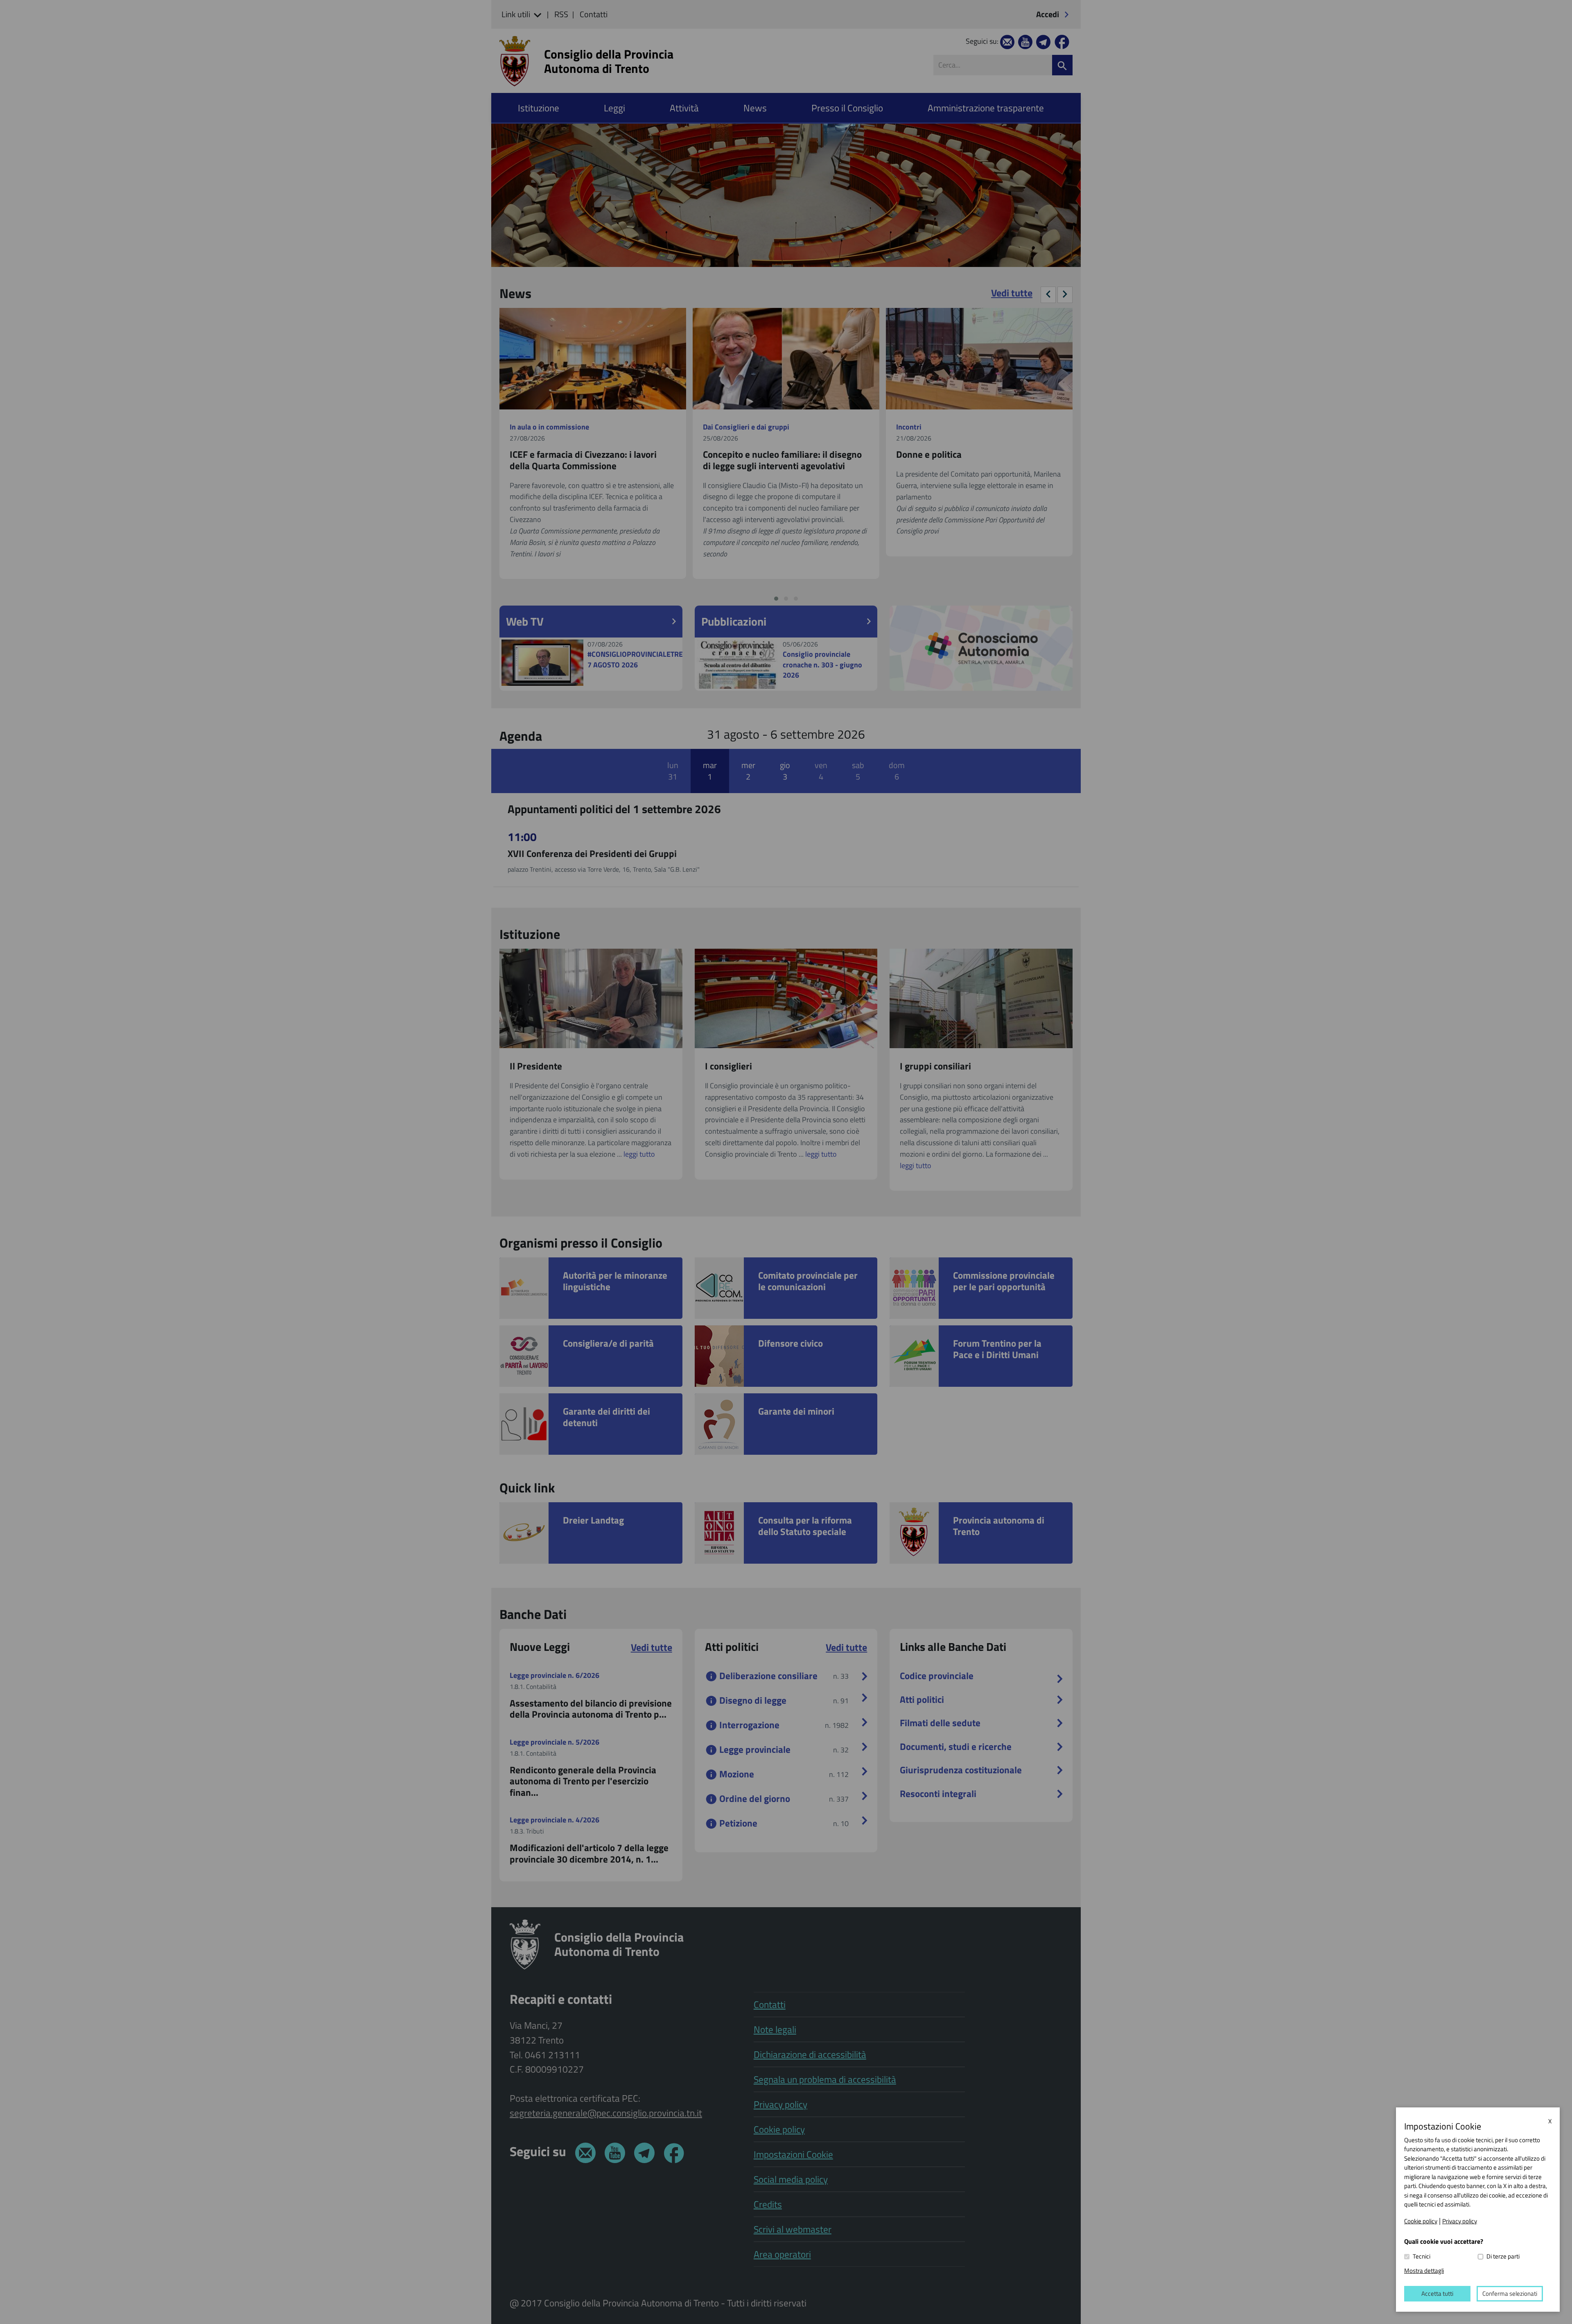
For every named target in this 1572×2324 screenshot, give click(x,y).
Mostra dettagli (1424, 2271)
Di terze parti (1503, 2256)
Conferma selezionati (1510, 2293)
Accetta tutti (1437, 2293)
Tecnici (1422, 2256)
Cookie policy (1421, 2221)
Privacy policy (1460, 2221)
